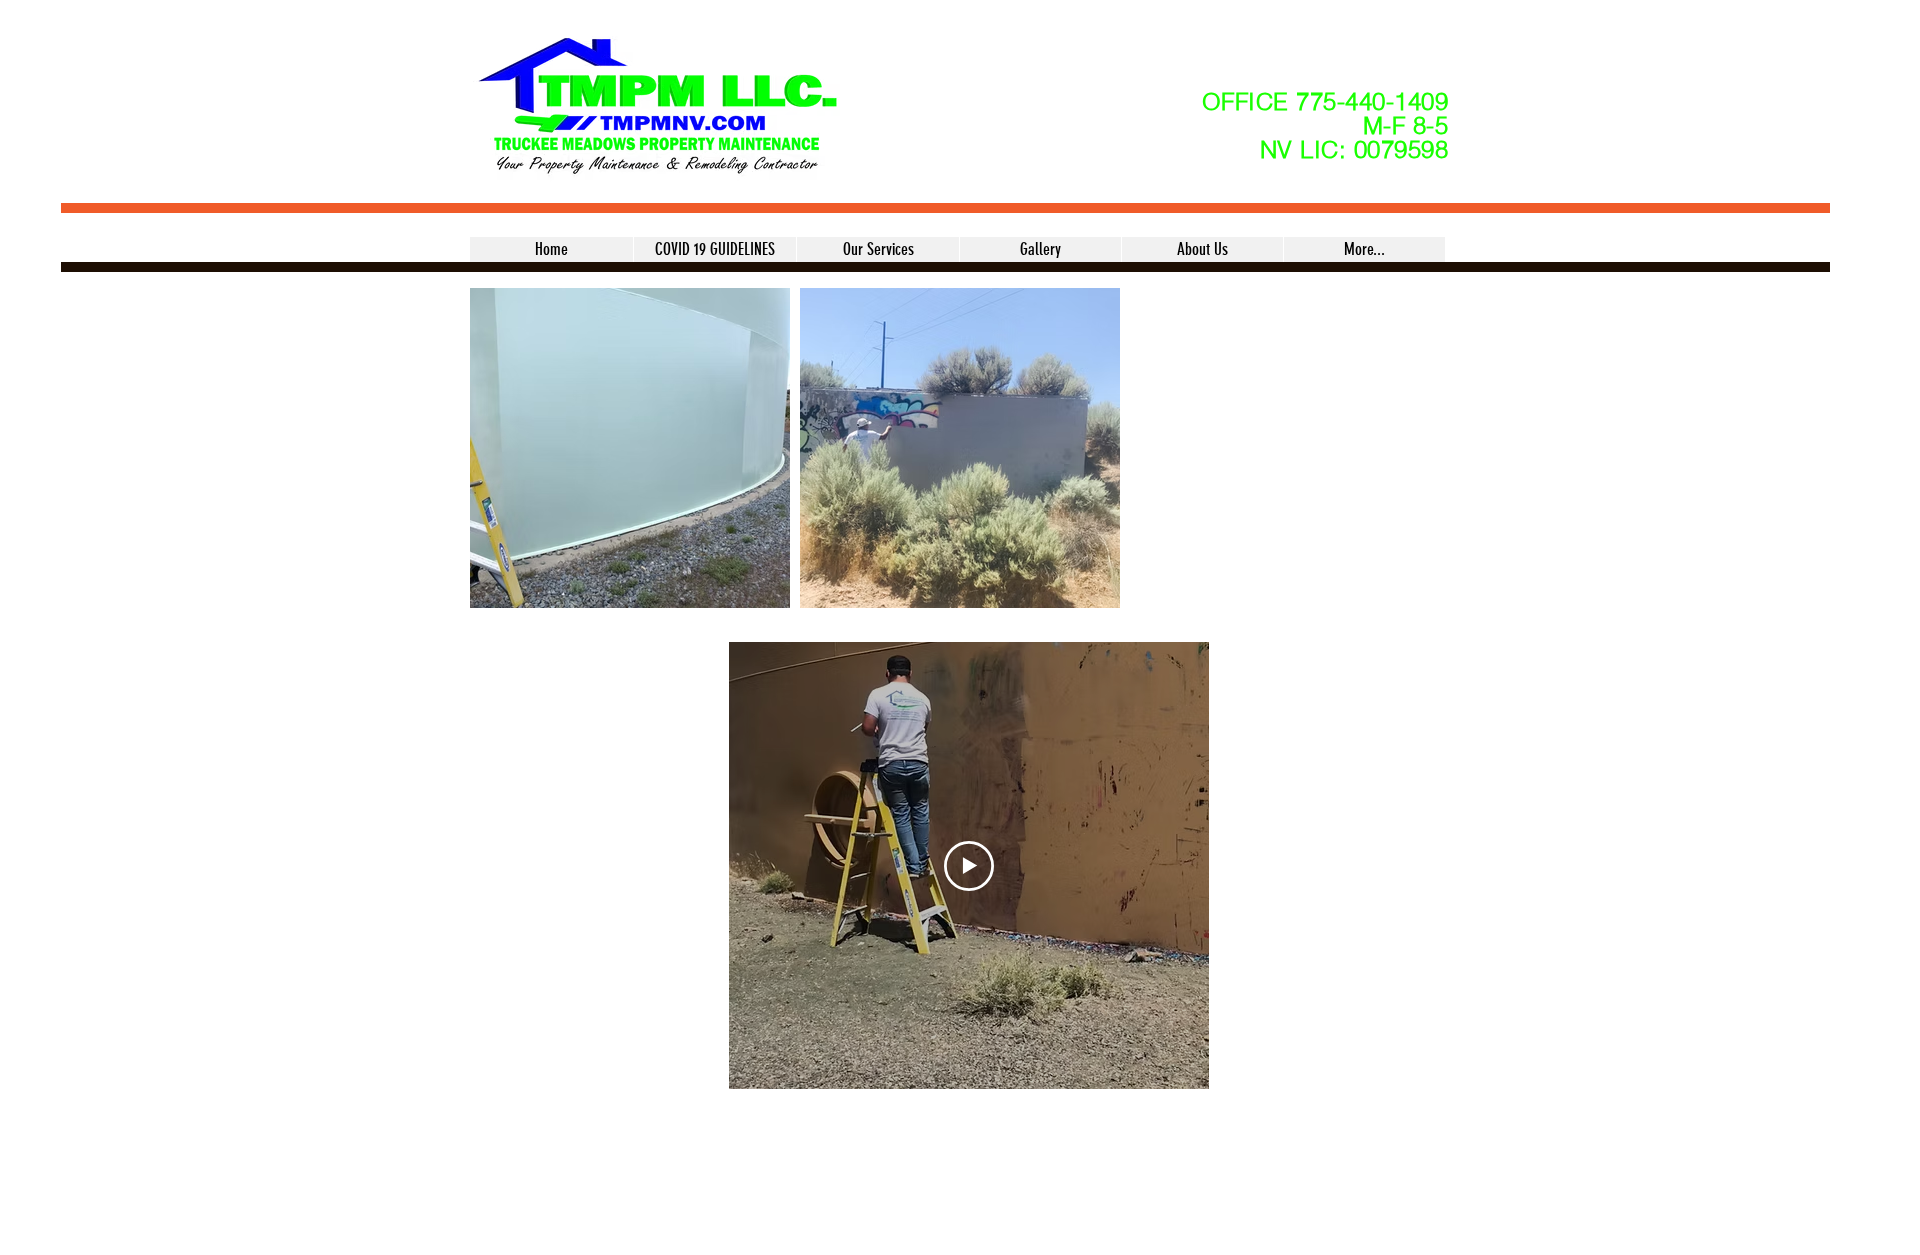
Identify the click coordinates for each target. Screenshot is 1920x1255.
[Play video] (969, 866)
